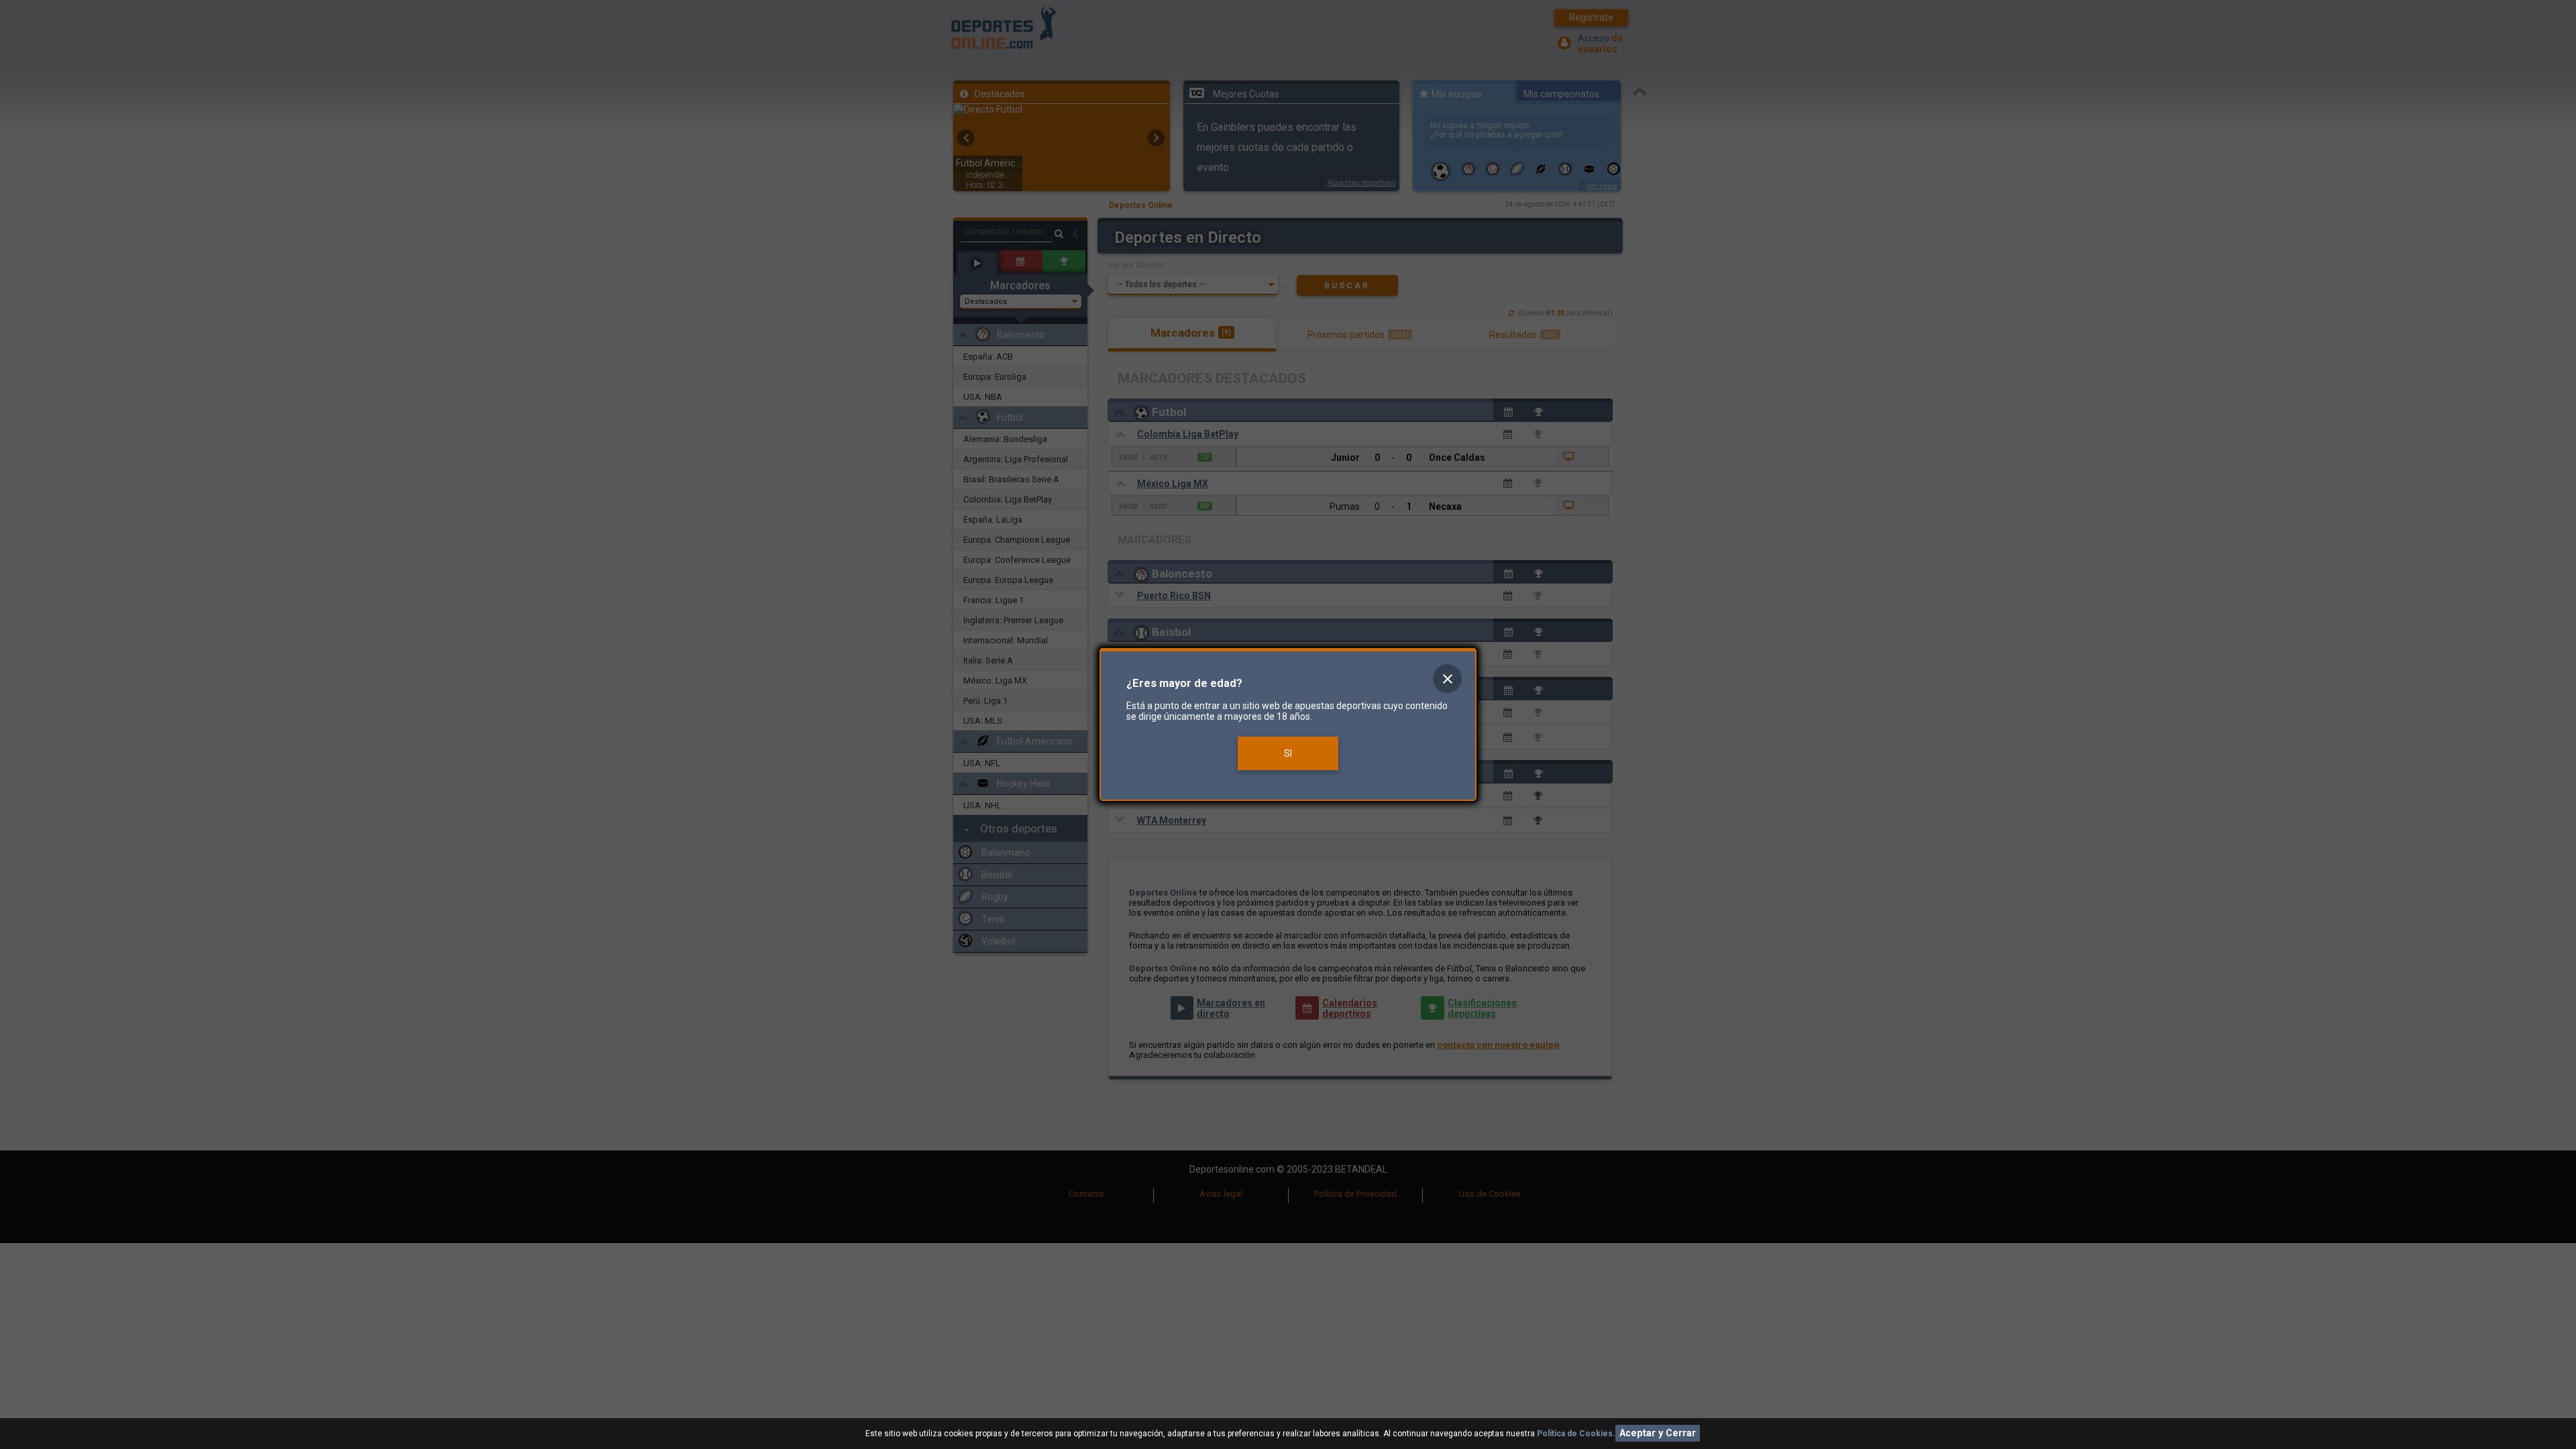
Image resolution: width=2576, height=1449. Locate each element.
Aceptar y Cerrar (1658, 1433)
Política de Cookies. (1576, 1434)
